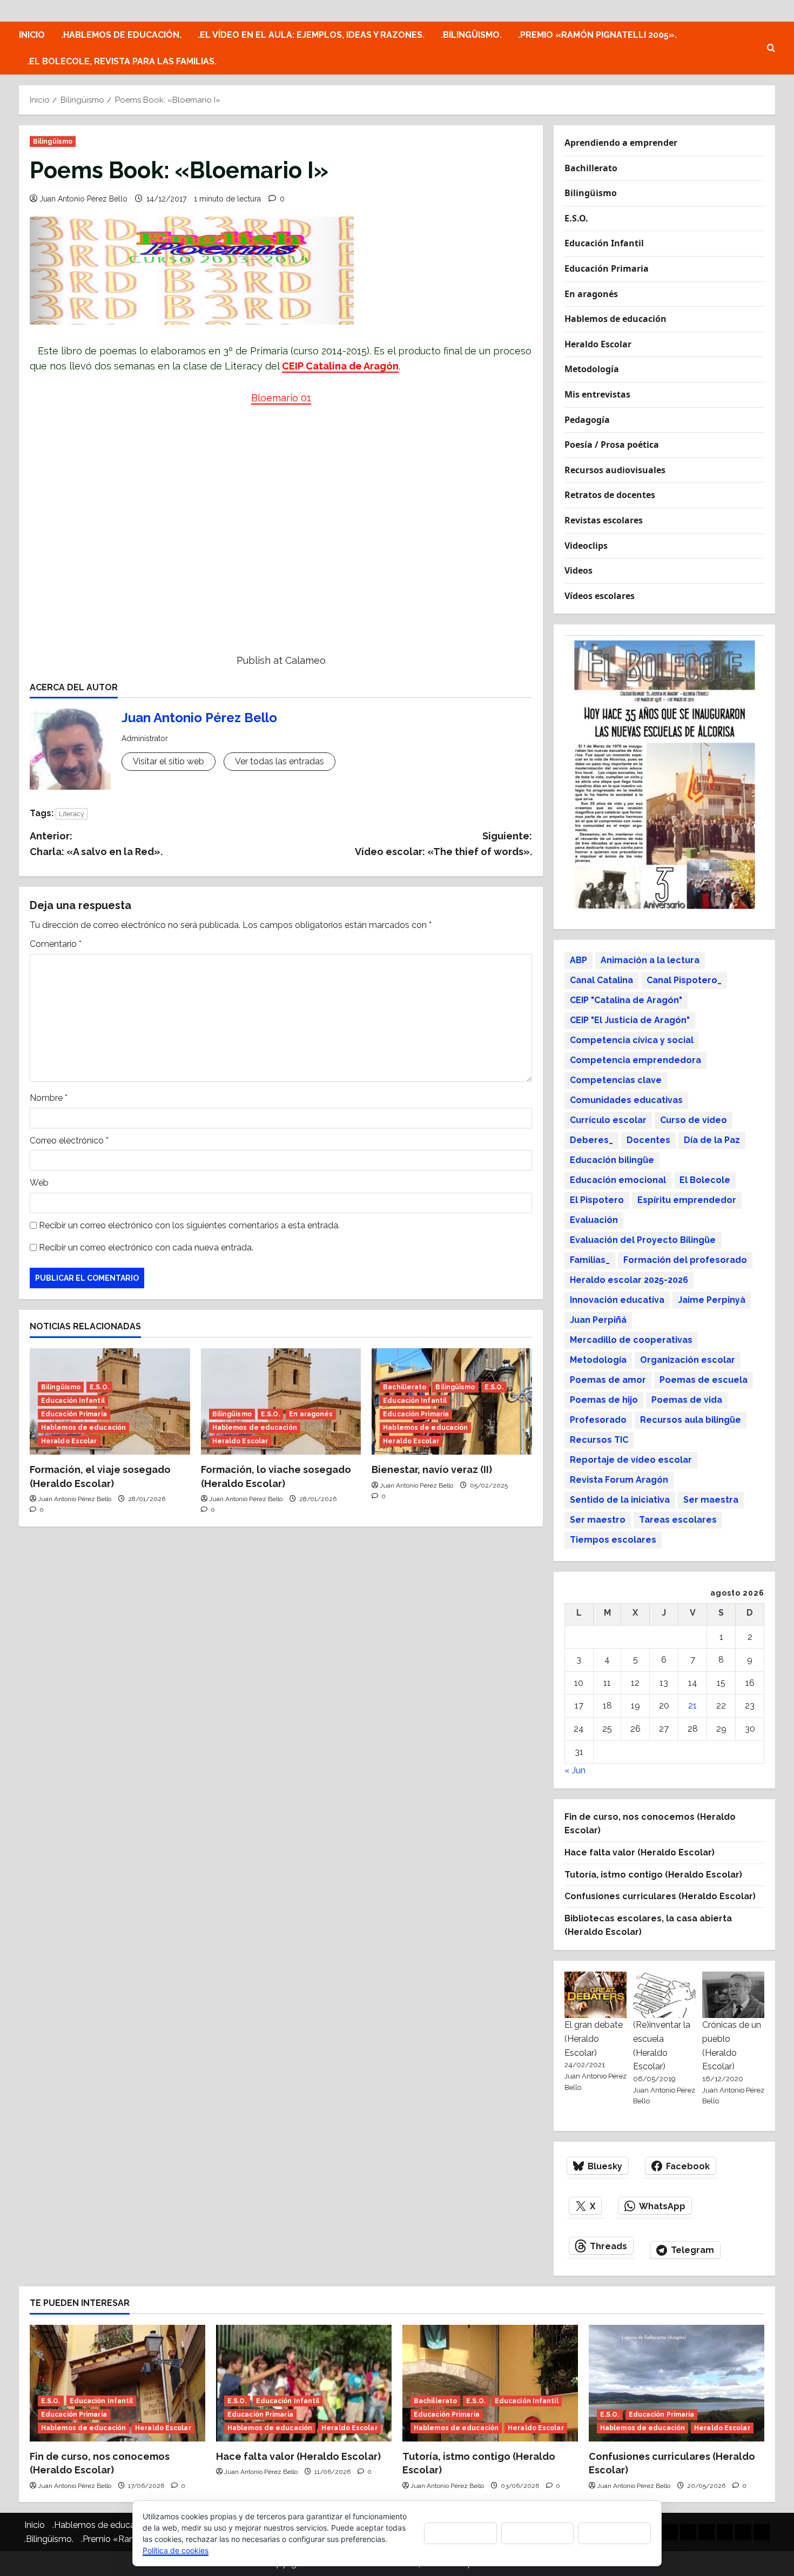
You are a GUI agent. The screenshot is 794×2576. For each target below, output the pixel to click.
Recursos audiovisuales (615, 470)
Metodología (592, 369)
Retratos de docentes (610, 495)
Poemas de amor (608, 1380)
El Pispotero (597, 1200)
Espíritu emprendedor (687, 1200)
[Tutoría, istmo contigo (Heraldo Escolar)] (490, 2383)
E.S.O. (99, 1387)
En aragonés (311, 1414)
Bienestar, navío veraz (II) (432, 1469)
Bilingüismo (53, 142)
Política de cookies (176, 2550)
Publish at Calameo (281, 660)
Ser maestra (711, 1500)
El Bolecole (705, 1180)
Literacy (72, 814)
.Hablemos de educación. (121, 35)
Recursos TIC (599, 1440)
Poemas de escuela (704, 1380)
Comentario (56, 944)
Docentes (648, 1140)
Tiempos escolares (613, 1540)
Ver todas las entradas (280, 761)
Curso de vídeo (694, 1120)
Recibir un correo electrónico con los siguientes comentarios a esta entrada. (189, 1225)
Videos (578, 570)
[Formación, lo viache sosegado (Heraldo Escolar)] (281, 1402)
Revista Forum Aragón (619, 1480)
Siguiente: (443, 844)
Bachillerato (405, 1387)
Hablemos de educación (83, 1428)
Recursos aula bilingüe (691, 1420)
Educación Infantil (73, 1401)
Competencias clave (616, 1080)
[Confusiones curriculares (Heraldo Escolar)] (677, 2383)
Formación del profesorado (685, 1260)
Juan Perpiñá (598, 1320)
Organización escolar (688, 1360)
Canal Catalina (601, 980)
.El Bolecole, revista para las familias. (122, 61)
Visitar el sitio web (169, 761)
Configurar (615, 2533)
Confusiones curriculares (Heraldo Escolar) (660, 1896)
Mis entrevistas (597, 394)
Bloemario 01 (281, 398)
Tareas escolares (678, 1520)
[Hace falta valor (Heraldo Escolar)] (304, 2383)
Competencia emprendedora (635, 1060)
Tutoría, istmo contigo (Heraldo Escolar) (653, 1875)
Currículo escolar (608, 1120)
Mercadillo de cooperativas (631, 1340)
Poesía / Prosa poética (612, 445)
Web (39, 1183)
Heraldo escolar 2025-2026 (629, 1280)
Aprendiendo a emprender (621, 143)
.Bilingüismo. (471, 35)
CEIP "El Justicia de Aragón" (630, 1020)
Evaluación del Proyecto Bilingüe (643, 1240)
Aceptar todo (460, 2533)
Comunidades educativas (626, 1100)
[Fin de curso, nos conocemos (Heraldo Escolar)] (117, 2383)
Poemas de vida (687, 1400)
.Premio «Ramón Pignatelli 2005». (597, 35)
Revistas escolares (604, 520)
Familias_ (590, 1260)
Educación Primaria (74, 1414)
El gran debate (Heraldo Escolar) (594, 2039)
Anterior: (96, 844)
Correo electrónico (69, 1141)
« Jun (575, 1770)
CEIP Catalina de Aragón (340, 366)
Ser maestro (598, 1520)
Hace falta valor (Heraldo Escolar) (640, 1852)
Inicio (32, 35)
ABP (578, 960)
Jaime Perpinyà (712, 1300)
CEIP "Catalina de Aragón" (626, 1000)
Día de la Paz (712, 1140)
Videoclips (586, 546)
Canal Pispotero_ (684, 980)
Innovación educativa (617, 1300)
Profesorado (598, 1420)
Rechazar (537, 2533)
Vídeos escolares (600, 596)
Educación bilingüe (612, 1160)
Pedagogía (587, 420)
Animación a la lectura (650, 960)
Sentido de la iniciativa (620, 1500)
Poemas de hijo (604, 1400)
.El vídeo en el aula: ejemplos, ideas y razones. (311, 35)
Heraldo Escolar (69, 1441)
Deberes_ (591, 1140)
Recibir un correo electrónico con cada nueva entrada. (146, 1247)
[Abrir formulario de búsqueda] (771, 48)
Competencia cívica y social (632, 1040)
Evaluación (594, 1220)
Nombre (49, 1098)
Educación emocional (618, 1180)
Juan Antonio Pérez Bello (83, 199)
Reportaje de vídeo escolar (631, 1460)
